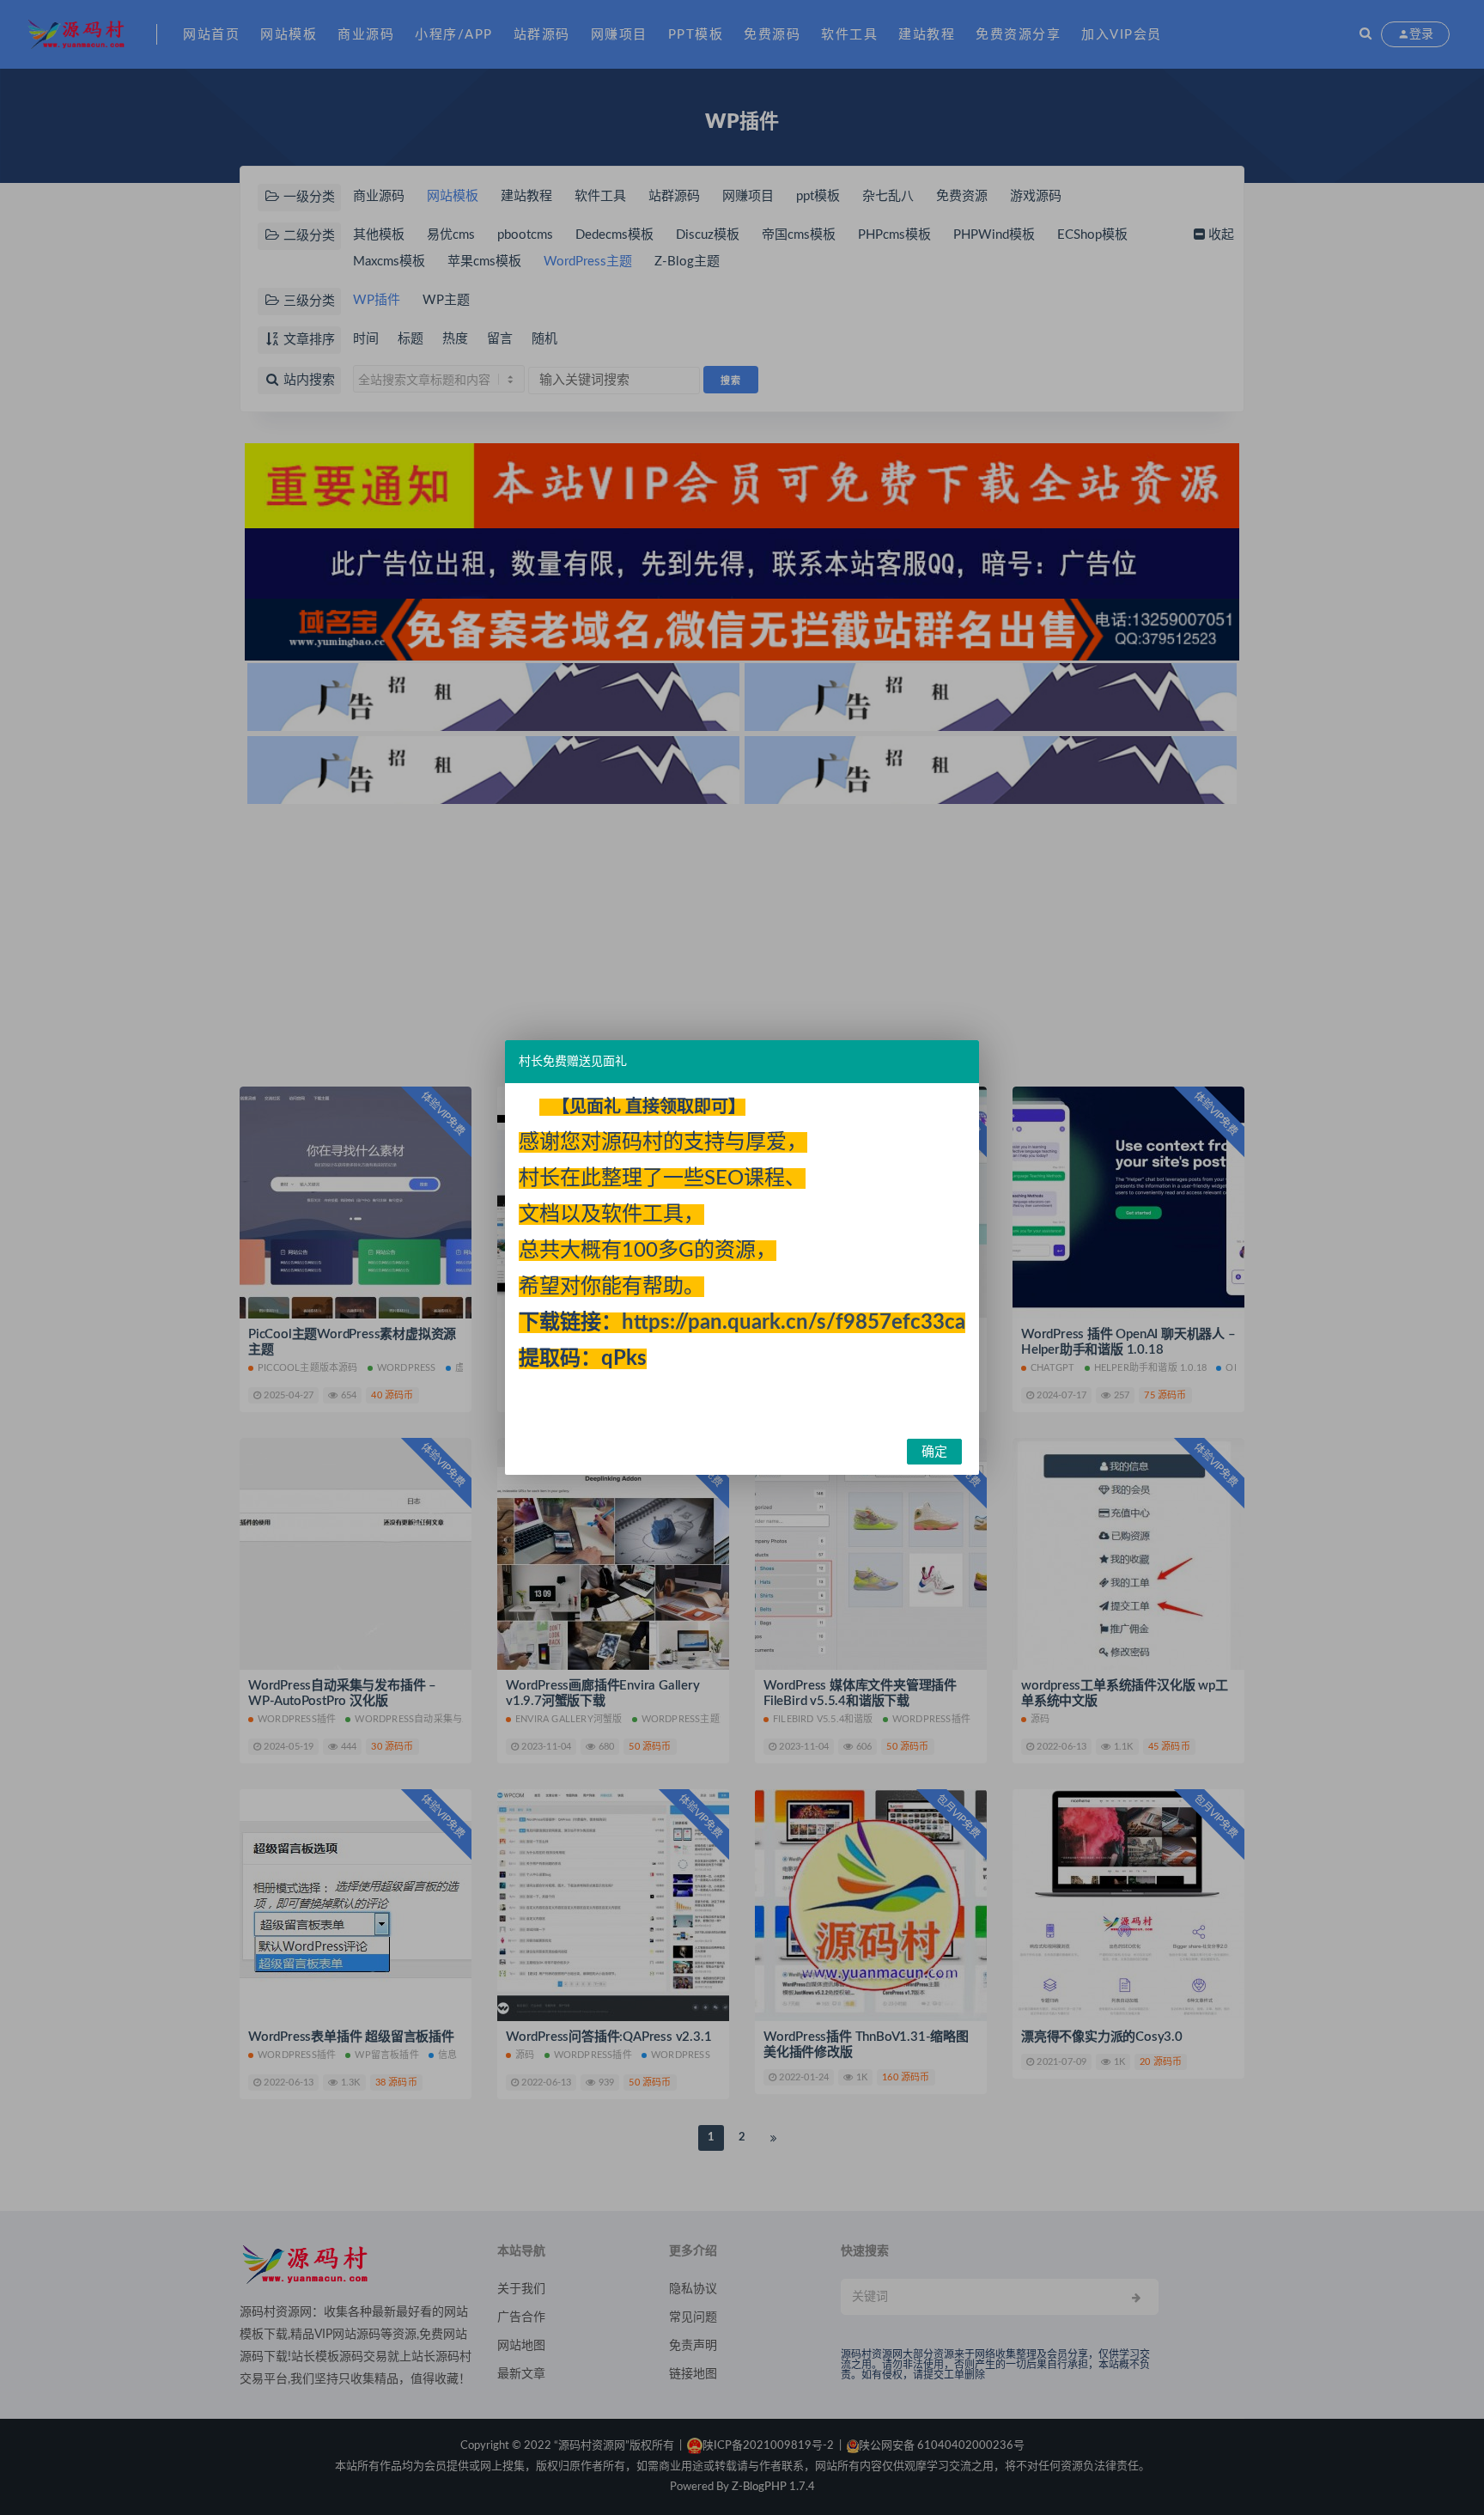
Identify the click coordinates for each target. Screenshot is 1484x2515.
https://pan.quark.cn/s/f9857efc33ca (794, 1323)
